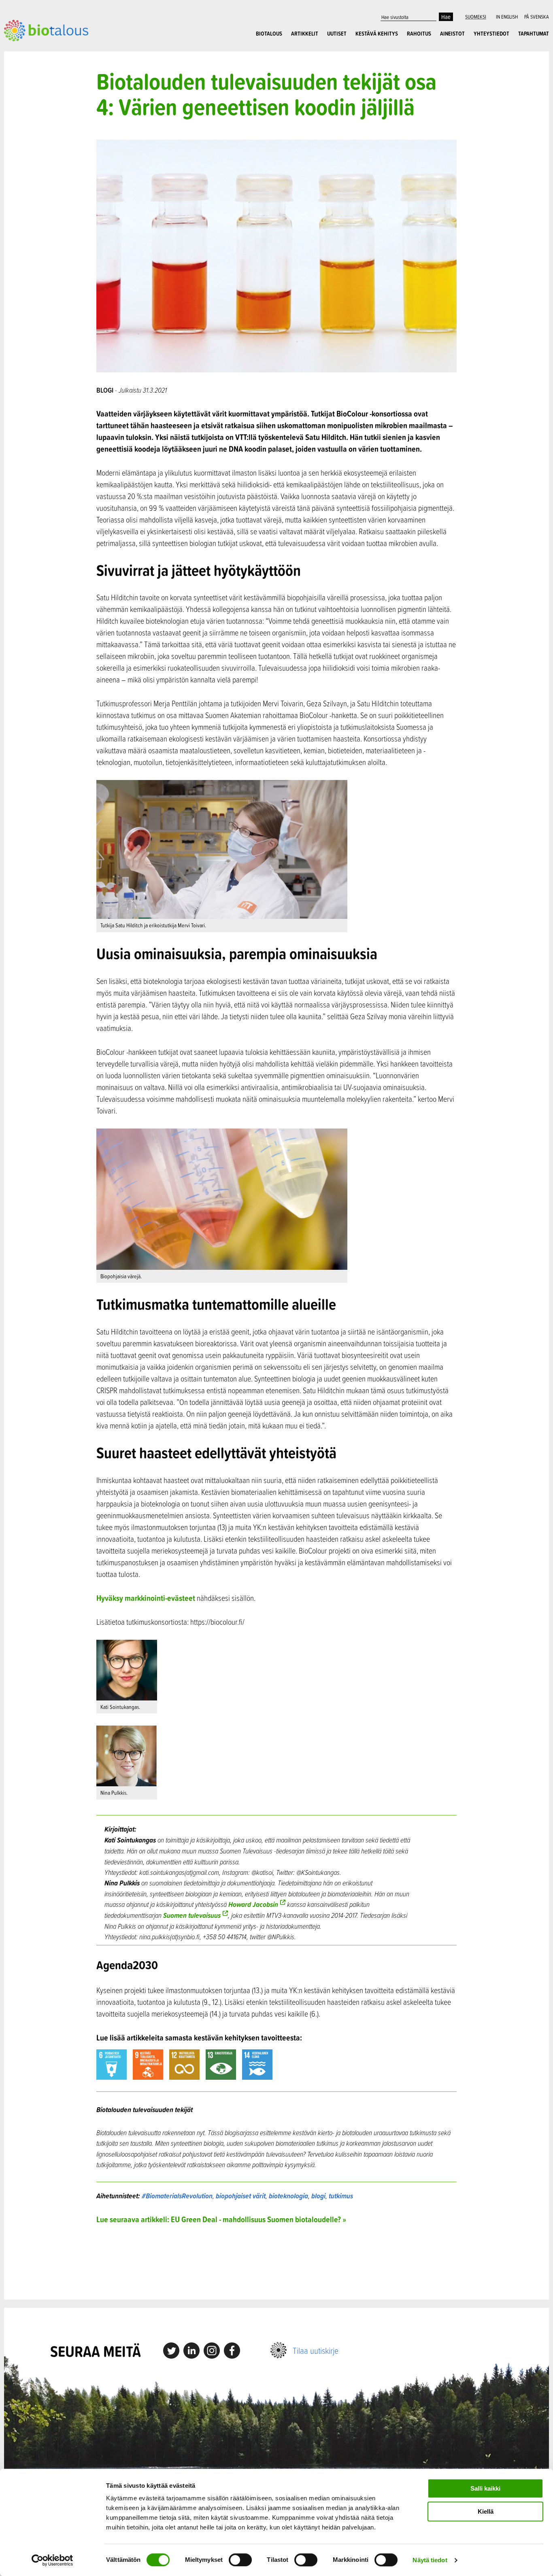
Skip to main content (32, 50)
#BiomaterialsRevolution (177, 2196)
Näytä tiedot (430, 2560)
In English (507, 17)
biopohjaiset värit (241, 2196)
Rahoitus (419, 34)
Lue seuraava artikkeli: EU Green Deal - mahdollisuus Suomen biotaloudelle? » (221, 2219)
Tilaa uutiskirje (316, 2350)
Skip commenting (276, 2262)
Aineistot (452, 34)
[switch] (240, 2560)
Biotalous (269, 34)
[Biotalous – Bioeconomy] (46, 30)
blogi (318, 2196)
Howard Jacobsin (253, 1904)
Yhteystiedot (491, 34)
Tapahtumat (534, 34)
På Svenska (537, 17)
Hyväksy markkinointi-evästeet (146, 1598)
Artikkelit (305, 34)
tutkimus (341, 2196)
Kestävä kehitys (377, 34)
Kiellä (486, 2511)
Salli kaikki (485, 2488)
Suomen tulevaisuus (192, 1915)
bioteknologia (288, 2196)
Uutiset (337, 34)
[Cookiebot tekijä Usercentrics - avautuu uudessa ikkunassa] (52, 2560)
